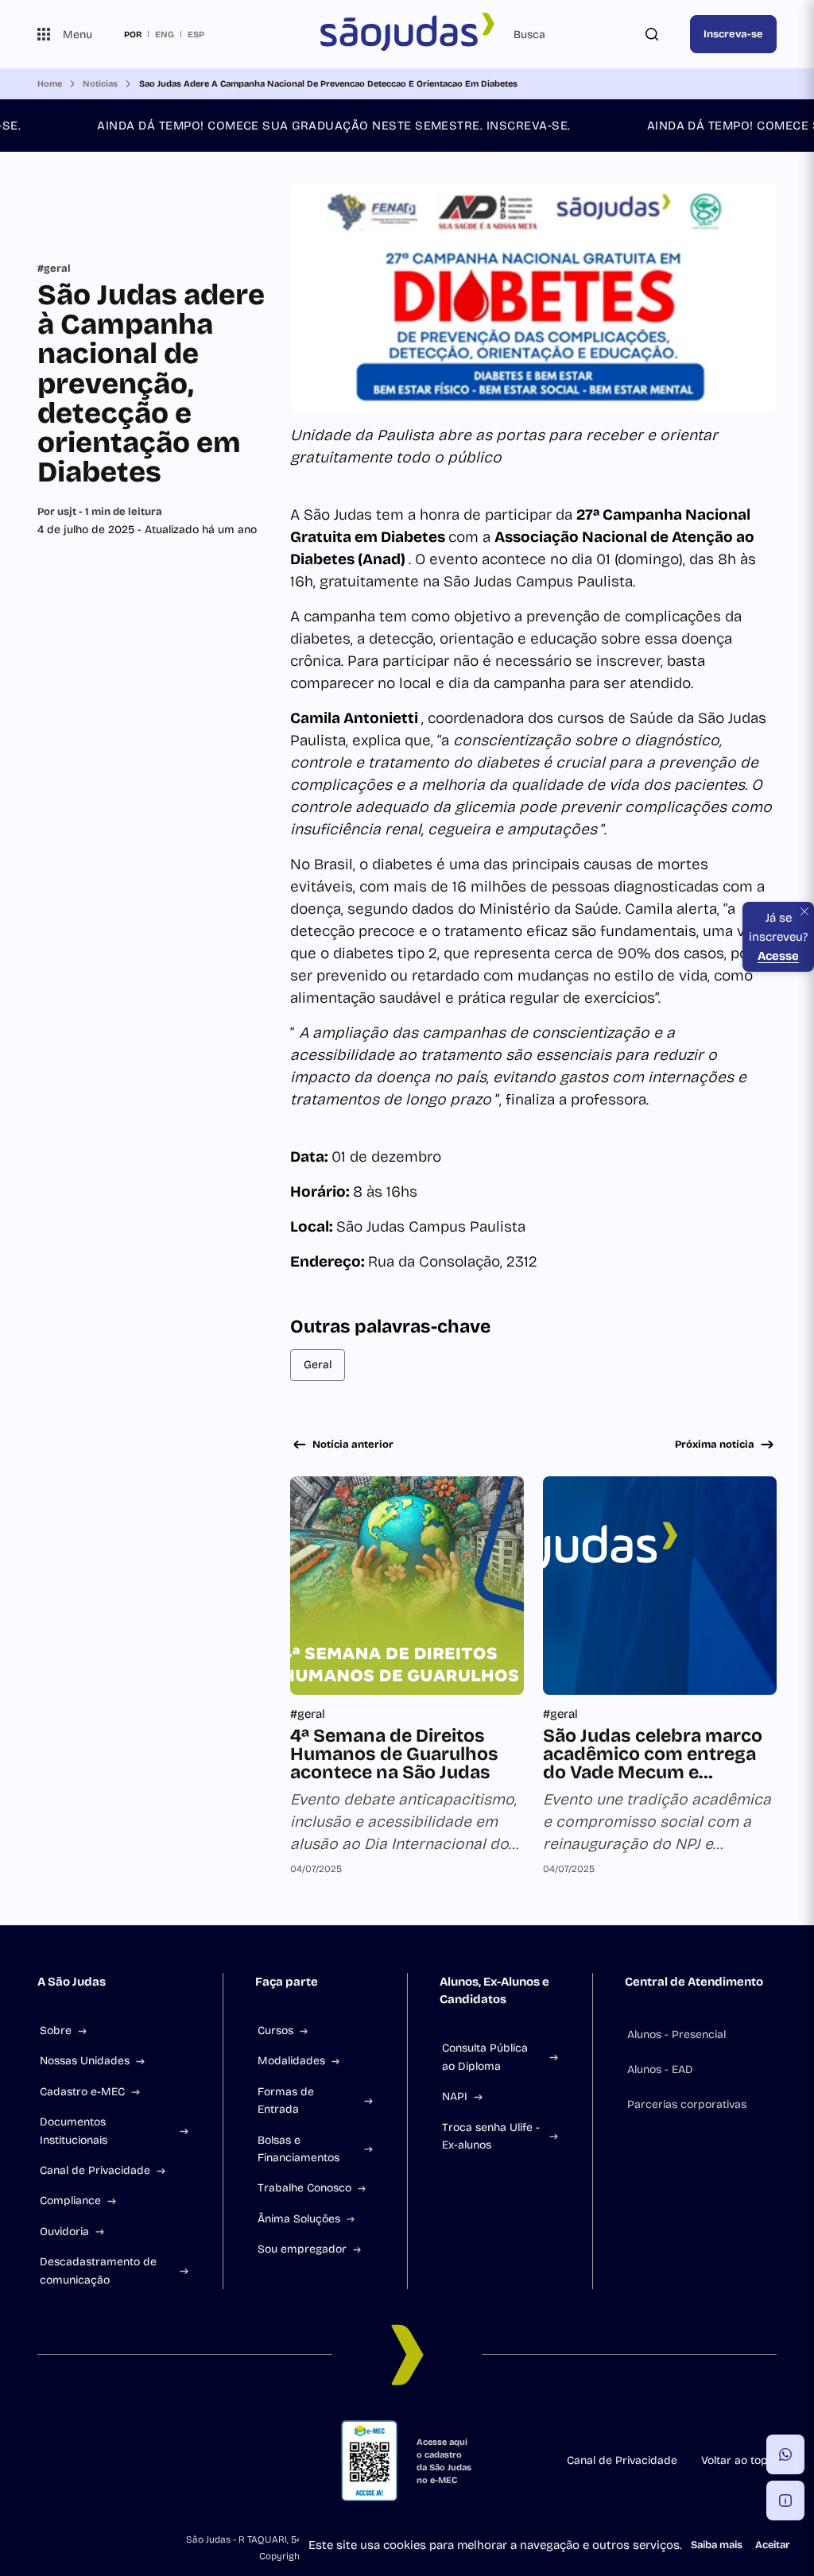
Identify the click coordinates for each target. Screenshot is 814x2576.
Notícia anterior (353, 1445)
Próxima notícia (715, 1445)
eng (165, 34)
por (133, 34)
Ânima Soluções (299, 2219)
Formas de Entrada (286, 2100)
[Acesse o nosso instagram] (69, 2461)
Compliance (70, 2201)
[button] (785, 2454)
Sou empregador (302, 2249)
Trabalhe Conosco (304, 2188)
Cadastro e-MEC (82, 2092)
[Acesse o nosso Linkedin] (95, 2461)
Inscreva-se (733, 34)
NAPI (455, 2096)
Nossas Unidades (85, 2061)
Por (100, 512)
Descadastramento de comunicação (98, 2270)
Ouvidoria (64, 2232)
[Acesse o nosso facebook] (44, 2461)
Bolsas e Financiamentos (298, 2149)
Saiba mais (717, 2545)
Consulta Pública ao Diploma (485, 2057)
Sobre (56, 2031)
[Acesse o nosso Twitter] (145, 2461)
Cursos (275, 2031)
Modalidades (291, 2061)
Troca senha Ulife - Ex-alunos (491, 2136)
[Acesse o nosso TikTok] (120, 2461)
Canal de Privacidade (95, 2170)
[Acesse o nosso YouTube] (171, 2461)
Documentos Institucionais (74, 2131)
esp (196, 34)
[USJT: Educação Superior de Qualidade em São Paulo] (407, 34)
